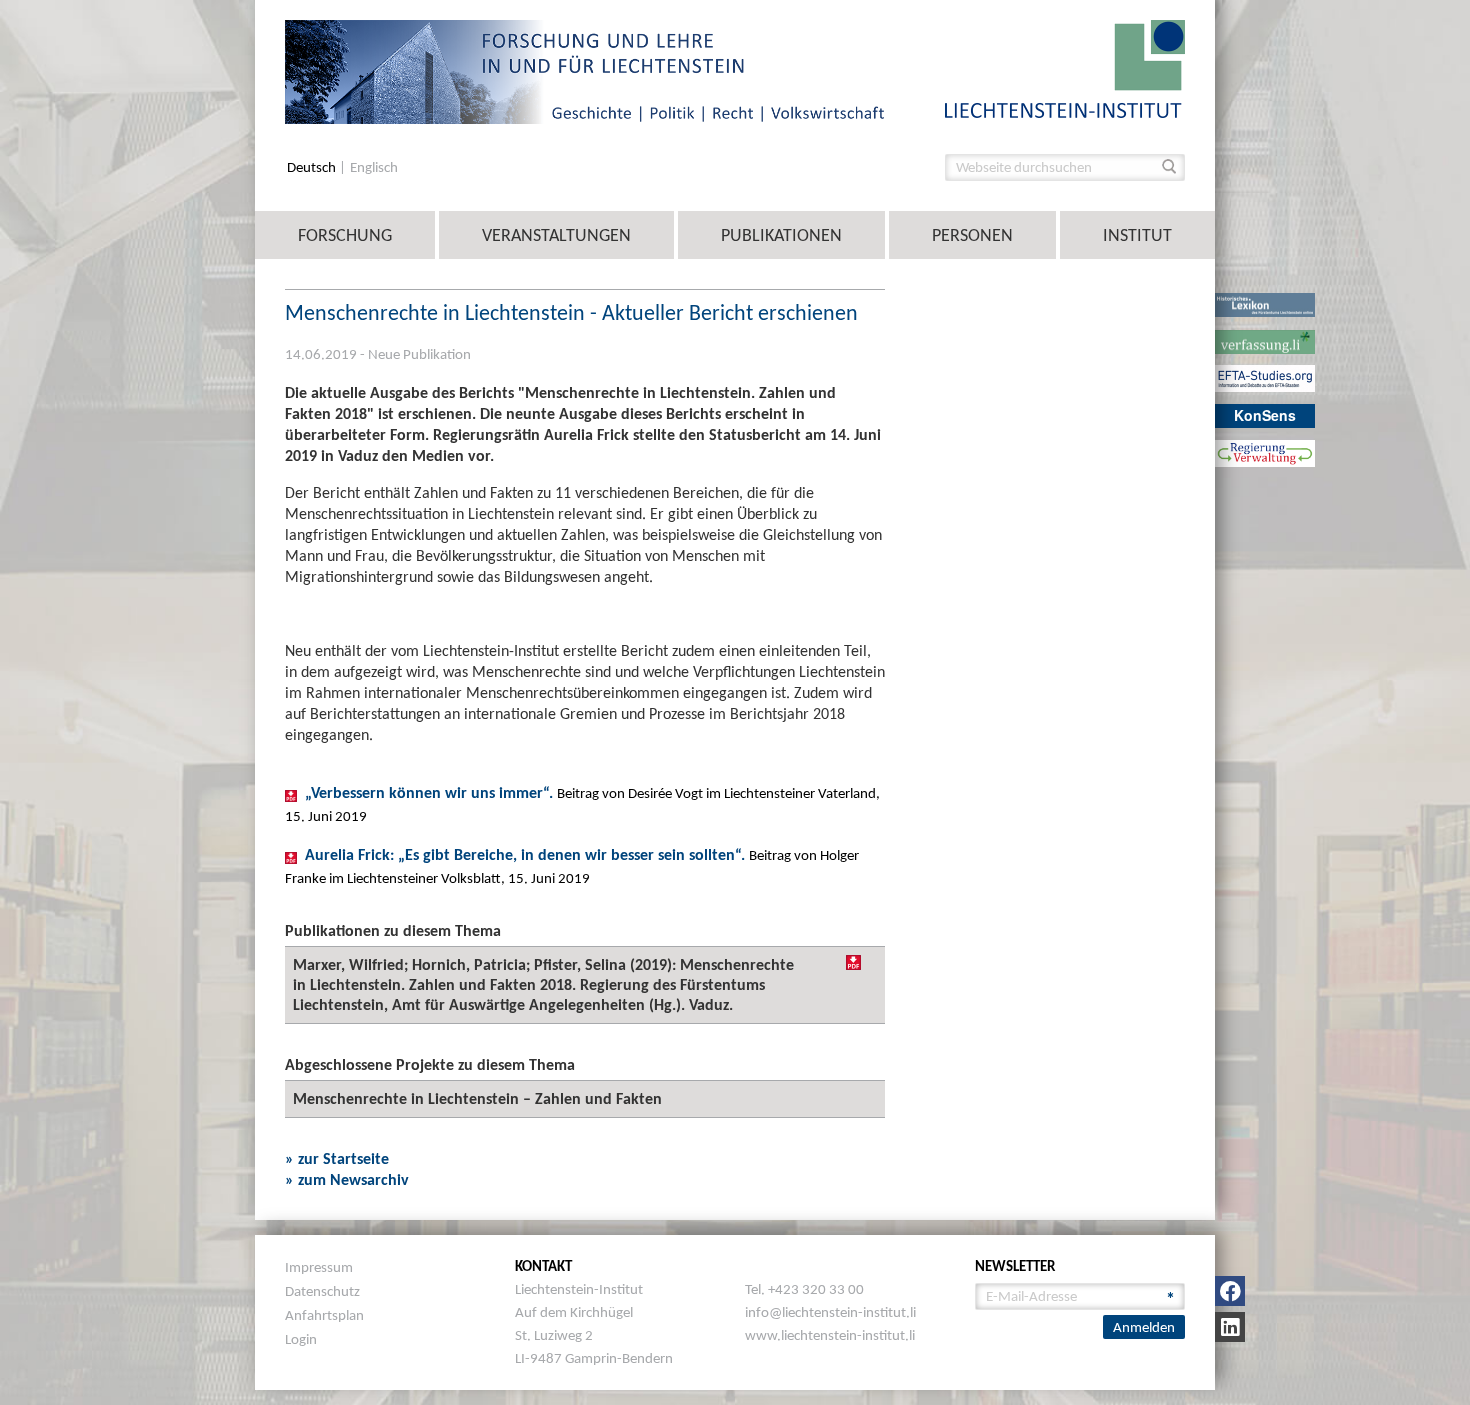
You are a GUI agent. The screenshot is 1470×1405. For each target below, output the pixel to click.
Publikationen (781, 235)
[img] (853, 962)
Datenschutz (322, 1291)
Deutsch (313, 167)
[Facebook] (1230, 1291)
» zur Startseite (337, 1158)
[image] (1065, 67)
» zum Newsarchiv (347, 1179)
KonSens (1265, 415)
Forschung (345, 235)
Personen (972, 235)
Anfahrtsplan (324, 1315)
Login (301, 1339)
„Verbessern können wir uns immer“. (431, 794)
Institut (1137, 235)
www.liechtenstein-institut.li (830, 1335)
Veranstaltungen (556, 235)
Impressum (319, 1267)
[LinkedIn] (1230, 1327)
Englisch (374, 167)
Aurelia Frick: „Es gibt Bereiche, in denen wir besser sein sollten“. (527, 856)
